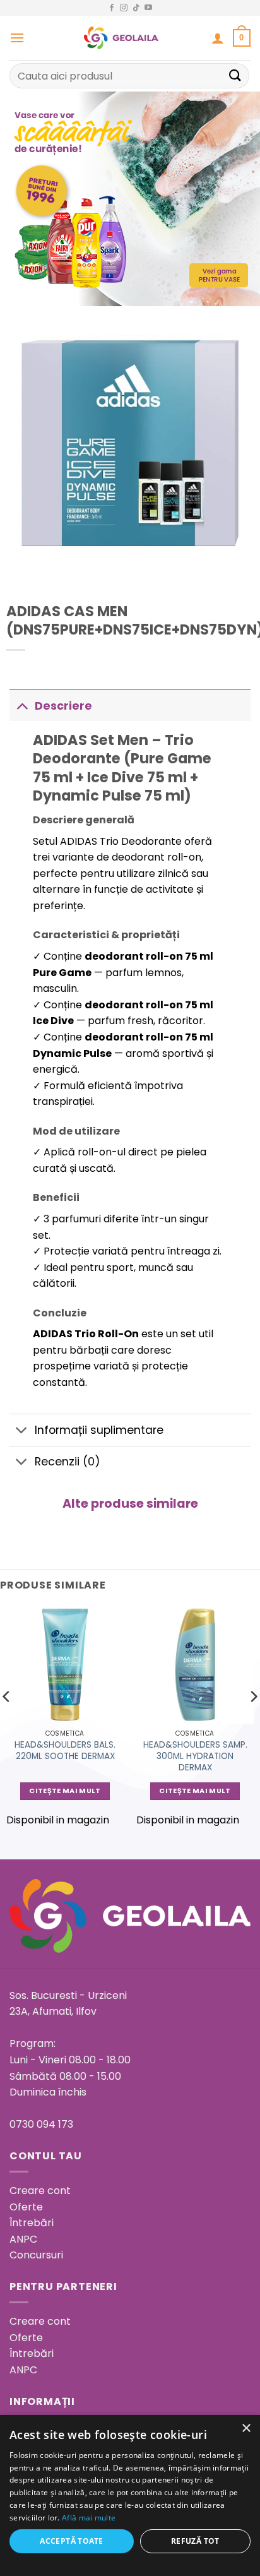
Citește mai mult (65, 1791)
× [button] (246, 2429)
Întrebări (32, 2223)
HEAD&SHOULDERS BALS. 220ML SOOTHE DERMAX (65, 1750)
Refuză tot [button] (195, 2541)
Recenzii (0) (68, 1462)
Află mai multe (89, 2518)
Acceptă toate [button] (71, 2541)
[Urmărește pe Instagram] (124, 8)
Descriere (63, 706)
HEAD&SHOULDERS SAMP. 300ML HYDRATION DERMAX (195, 1756)
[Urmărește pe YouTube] (148, 8)
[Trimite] (235, 75)
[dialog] (130, 2495)
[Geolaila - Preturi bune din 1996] (121, 38)
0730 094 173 (41, 2124)
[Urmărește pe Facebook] (112, 8)
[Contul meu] (218, 38)
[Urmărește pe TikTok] (136, 8)
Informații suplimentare (99, 1430)
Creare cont (40, 2191)
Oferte (26, 2207)
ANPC (23, 2239)
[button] (17, 38)
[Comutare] (22, 706)
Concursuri (36, 2255)
